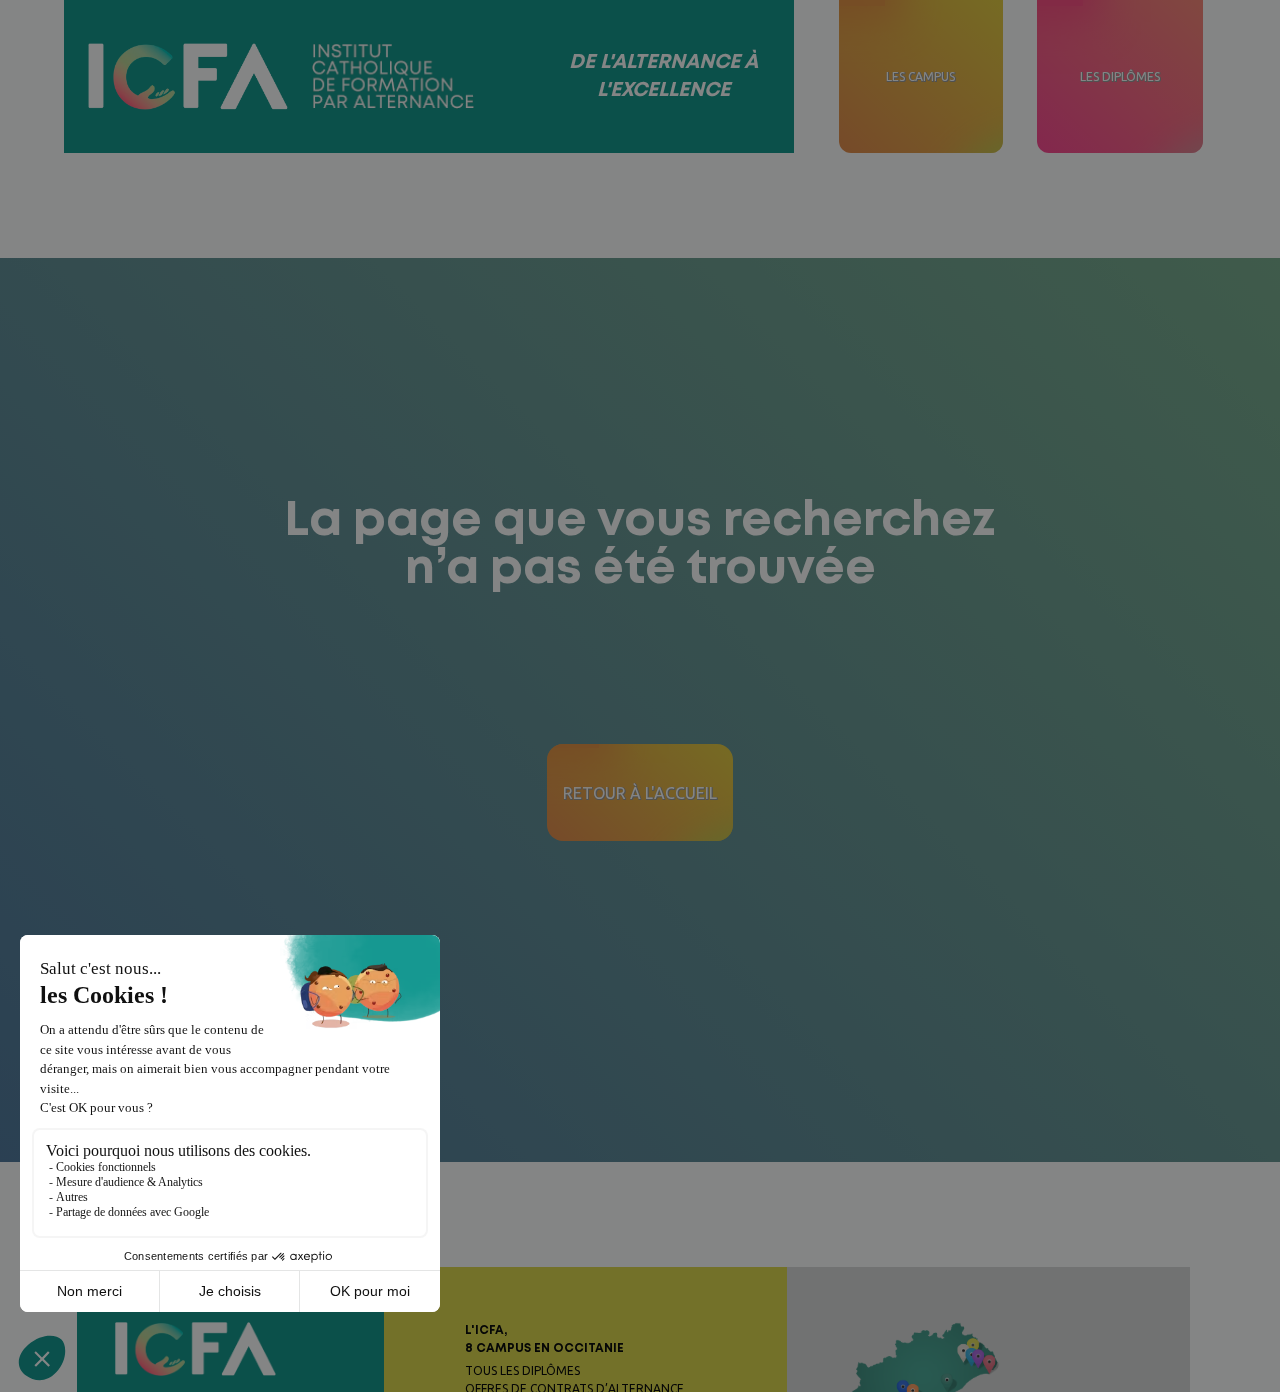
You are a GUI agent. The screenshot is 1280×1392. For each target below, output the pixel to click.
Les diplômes (1120, 76)
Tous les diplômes (522, 1370)
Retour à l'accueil (640, 793)
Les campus (920, 76)
